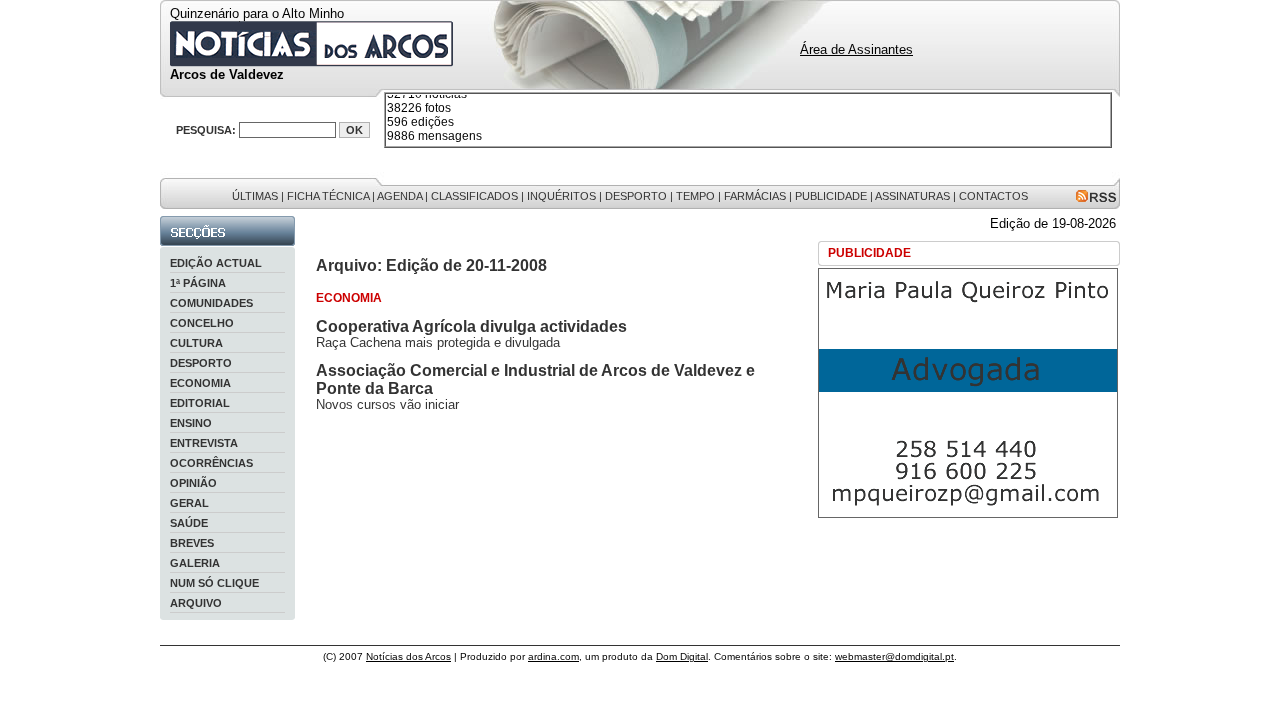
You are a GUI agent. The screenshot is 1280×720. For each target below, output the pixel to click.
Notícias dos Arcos (408, 656)
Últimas (255, 196)
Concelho (202, 323)
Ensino (191, 423)
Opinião (193, 483)
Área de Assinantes (856, 49)
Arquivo (196, 603)
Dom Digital (682, 656)
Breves (192, 543)
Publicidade (831, 196)
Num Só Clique (214, 583)
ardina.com (553, 656)
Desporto (636, 196)
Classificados (474, 196)
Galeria (195, 563)
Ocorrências (211, 463)
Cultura (196, 343)
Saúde (189, 523)
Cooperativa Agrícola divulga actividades (471, 326)
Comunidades (211, 303)
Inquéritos (561, 196)
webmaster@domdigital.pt (894, 656)
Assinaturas (912, 196)
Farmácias (755, 196)
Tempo (695, 196)
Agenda (399, 196)
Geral (189, 503)
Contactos (993, 196)
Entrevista (204, 443)
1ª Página (198, 283)
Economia (200, 383)
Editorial (200, 403)
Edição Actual (216, 263)
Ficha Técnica (328, 196)
